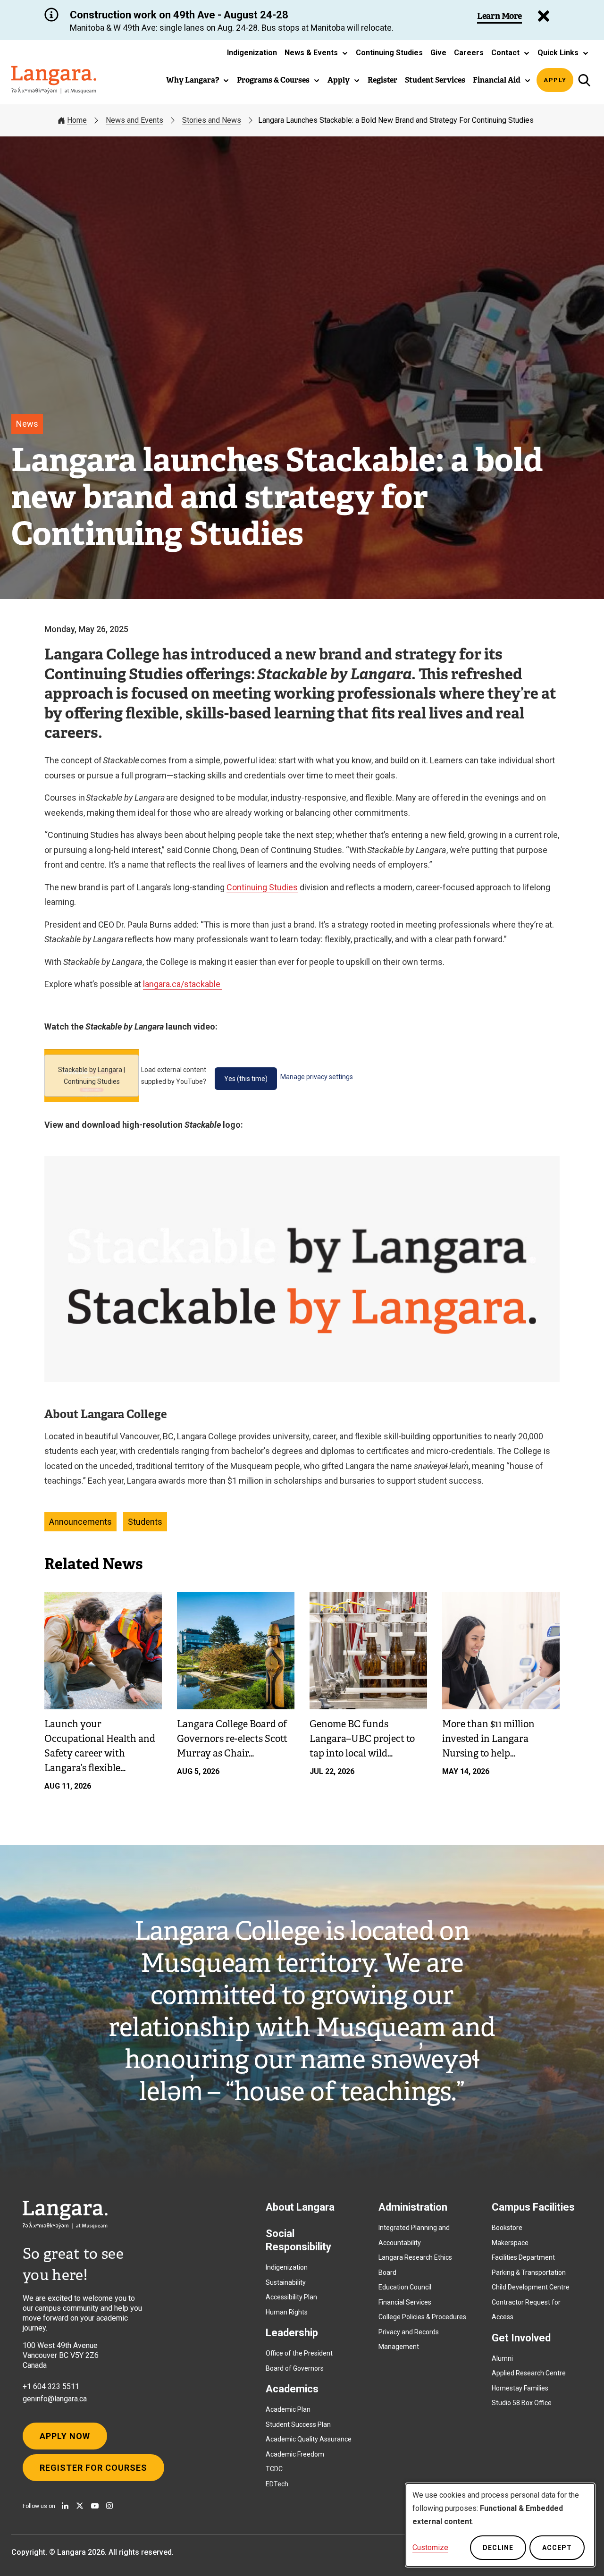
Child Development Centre (531, 2287)
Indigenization (287, 2267)
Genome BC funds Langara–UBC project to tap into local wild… (362, 1739)
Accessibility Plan (291, 2297)
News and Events (134, 120)
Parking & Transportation (529, 2272)
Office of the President (299, 2353)
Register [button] (382, 80)
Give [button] (438, 53)
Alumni (502, 2358)
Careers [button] (469, 53)
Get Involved (521, 2338)
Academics (292, 2389)
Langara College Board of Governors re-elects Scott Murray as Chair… (232, 1739)
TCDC (274, 2469)
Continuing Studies (262, 887)
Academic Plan (288, 2409)
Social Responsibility (298, 2240)
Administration (413, 2207)
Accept (557, 2548)
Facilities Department (523, 2257)
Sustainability (286, 2282)
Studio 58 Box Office (522, 2403)
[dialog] (500, 2525)
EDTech (277, 2484)
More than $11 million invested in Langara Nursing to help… (488, 1739)
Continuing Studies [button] (389, 53)
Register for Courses (93, 2468)
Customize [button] (430, 2547)
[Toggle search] (584, 80)
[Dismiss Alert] (544, 16)
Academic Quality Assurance (309, 2439)
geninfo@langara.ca (55, 2399)
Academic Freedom (295, 2454)
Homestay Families (520, 2388)
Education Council (405, 2287)
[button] (316, 53)
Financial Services (405, 2302)
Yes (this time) (246, 1079)
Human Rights (287, 2312)
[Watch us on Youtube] (95, 2506)
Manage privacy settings (317, 1077)
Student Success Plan (298, 2424)
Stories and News (212, 120)
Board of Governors (295, 2368)
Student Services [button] (435, 80)
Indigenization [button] (252, 53)
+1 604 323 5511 (51, 2386)
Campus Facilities (533, 2207)
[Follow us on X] (80, 2506)
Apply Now (65, 2436)
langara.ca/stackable (183, 984)
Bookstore (507, 2228)
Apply (555, 80)
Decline (498, 2548)
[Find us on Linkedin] (65, 2506)
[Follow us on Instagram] (109, 2506)
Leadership (292, 2333)
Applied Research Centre (529, 2373)
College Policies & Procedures (422, 2317)
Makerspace (510, 2243)
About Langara (300, 2207)
